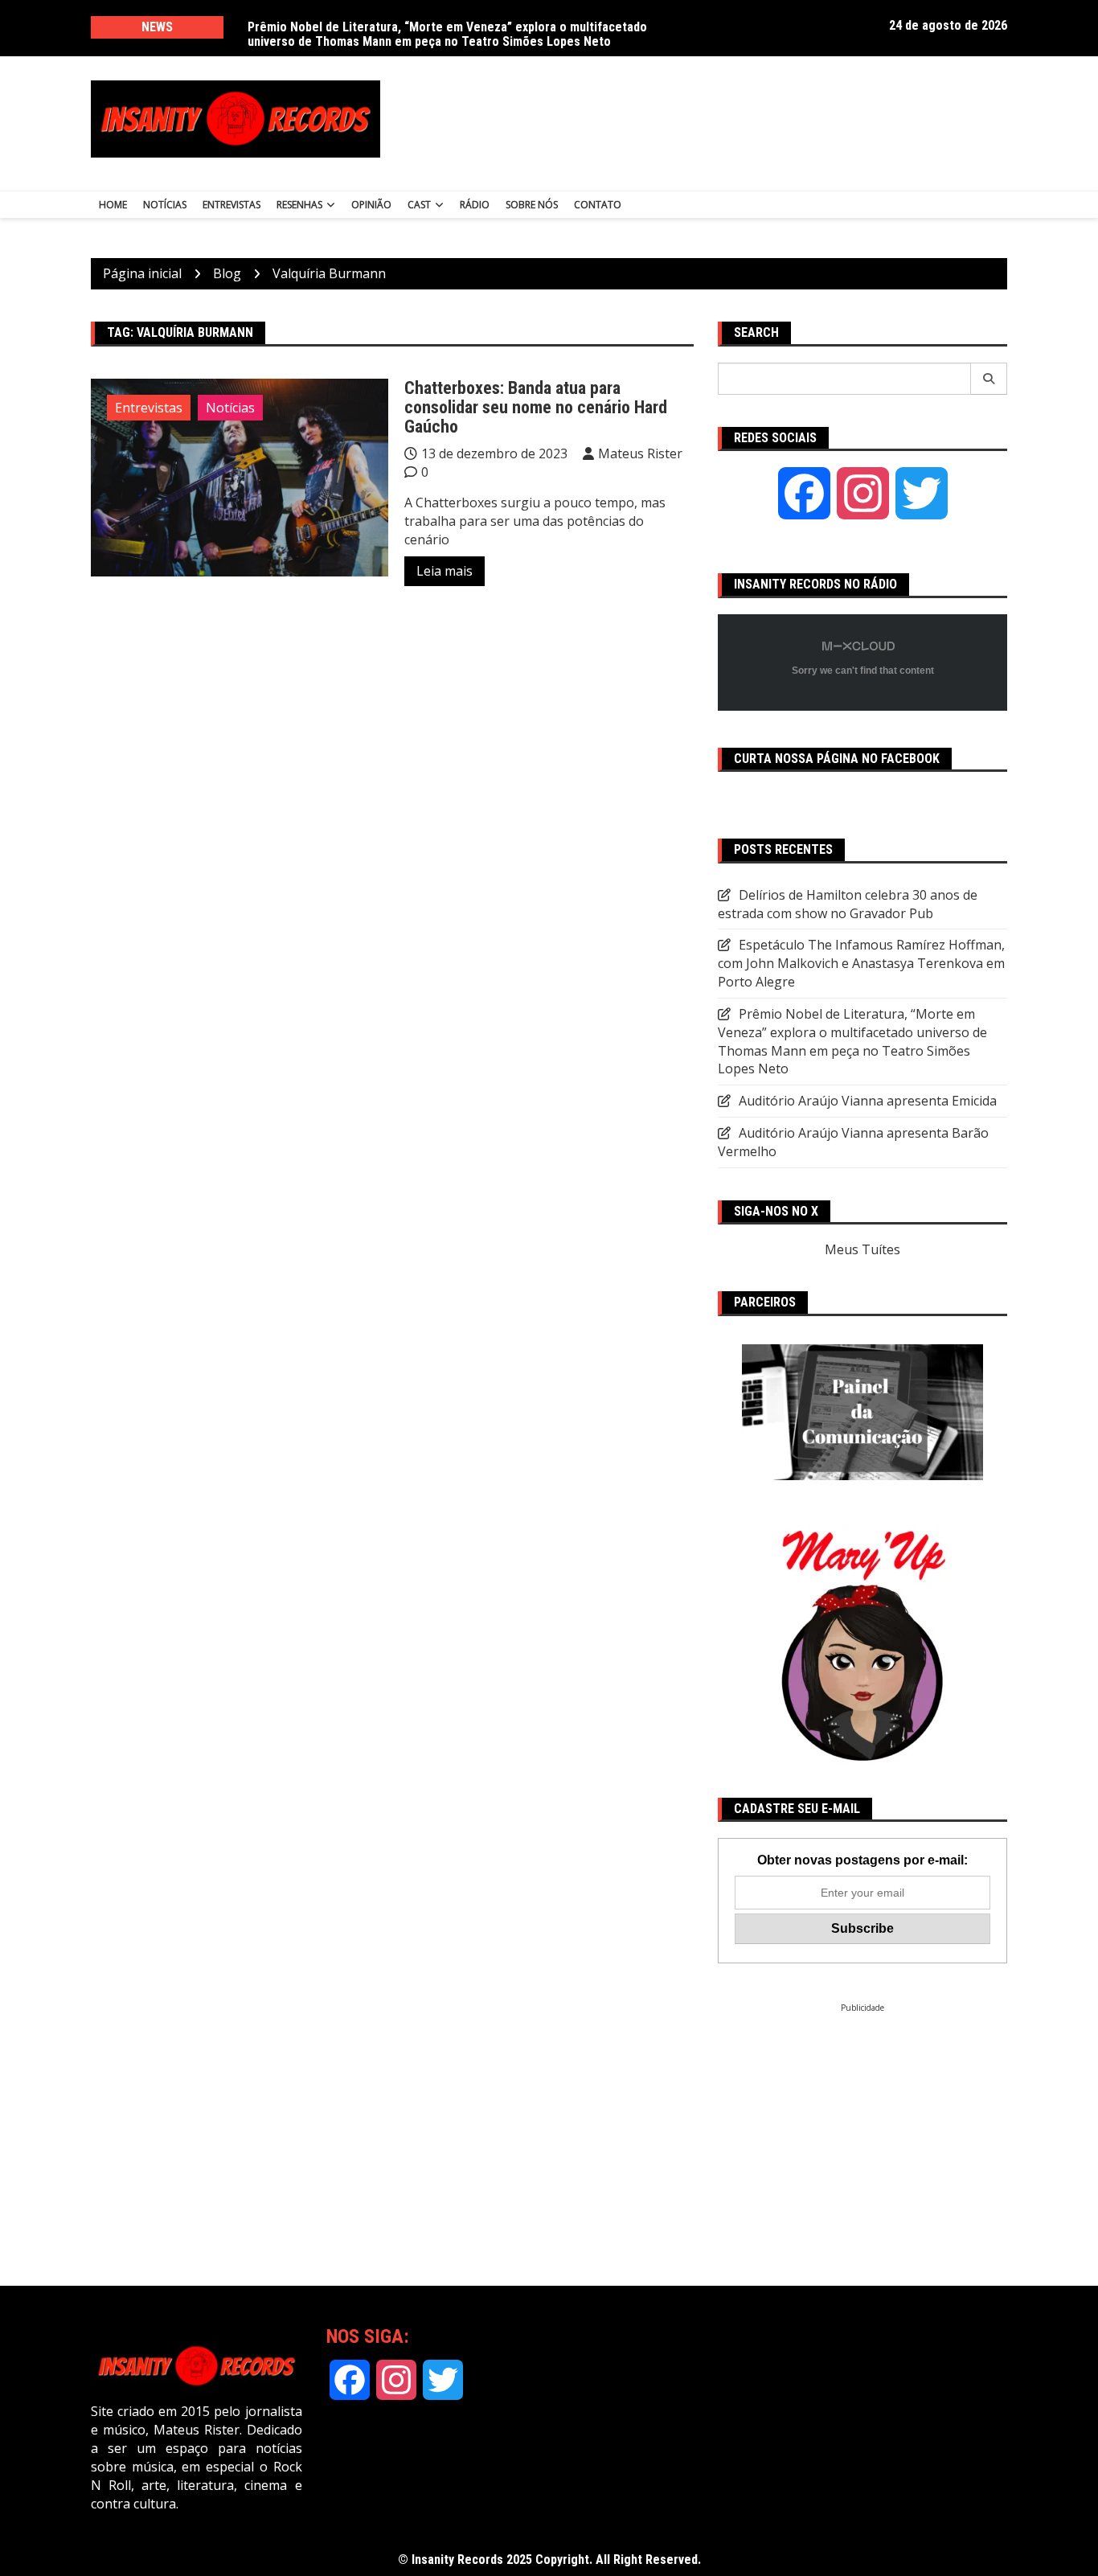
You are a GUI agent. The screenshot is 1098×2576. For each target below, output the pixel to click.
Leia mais (445, 571)
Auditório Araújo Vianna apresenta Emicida (868, 1101)
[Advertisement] (708, 119)
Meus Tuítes (862, 1249)
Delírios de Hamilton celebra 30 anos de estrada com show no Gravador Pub (456, 27)
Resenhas (299, 205)
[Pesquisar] (989, 379)
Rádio (475, 205)
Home (113, 205)
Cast (419, 205)
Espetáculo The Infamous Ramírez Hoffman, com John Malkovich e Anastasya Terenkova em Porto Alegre (861, 963)
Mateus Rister (640, 453)
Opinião (371, 205)
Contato (598, 205)
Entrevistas (231, 205)
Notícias (165, 205)
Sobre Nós (532, 205)
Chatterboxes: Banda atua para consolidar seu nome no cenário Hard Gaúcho (536, 407)
